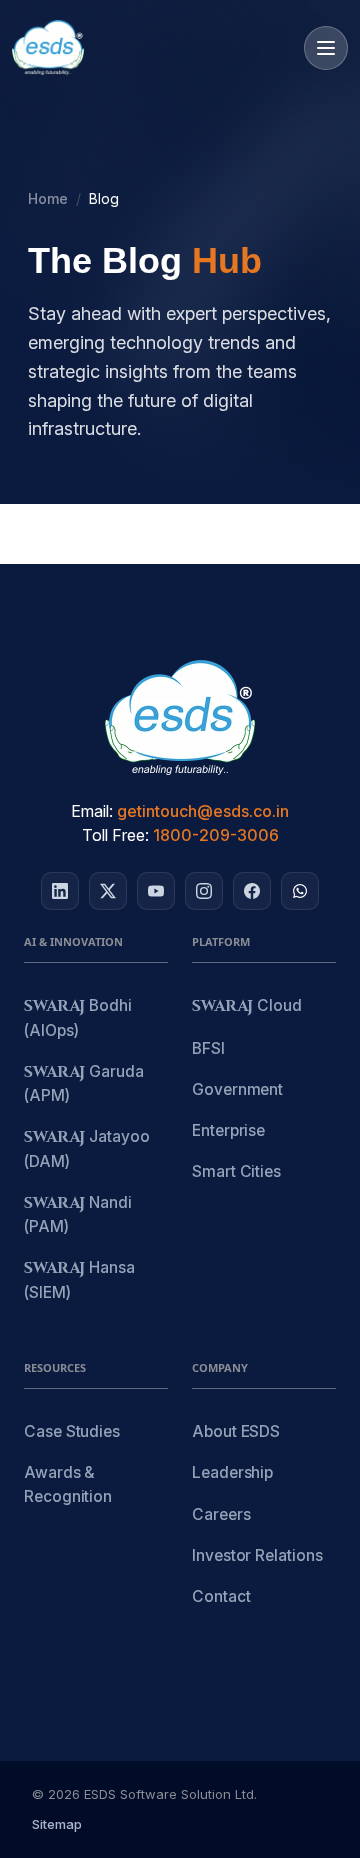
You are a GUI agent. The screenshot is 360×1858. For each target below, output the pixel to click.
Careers (221, 1514)
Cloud (247, 1006)
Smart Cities (236, 1171)
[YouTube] (156, 891)
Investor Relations (257, 1555)
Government (237, 1089)
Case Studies (72, 1431)
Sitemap (57, 1824)
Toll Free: (115, 835)
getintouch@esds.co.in (203, 811)
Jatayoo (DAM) (87, 1148)
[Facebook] (252, 891)
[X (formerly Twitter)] (108, 891)
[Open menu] (326, 48)
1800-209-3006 (216, 835)
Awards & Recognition (68, 1484)
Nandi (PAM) (78, 1214)
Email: (92, 811)
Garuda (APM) (84, 1083)
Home (48, 198)
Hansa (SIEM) (79, 1279)
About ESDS (236, 1431)
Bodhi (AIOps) (78, 1017)
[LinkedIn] (60, 891)
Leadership (232, 1472)
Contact (221, 1596)
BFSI (208, 1048)
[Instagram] (204, 891)
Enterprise (228, 1130)
